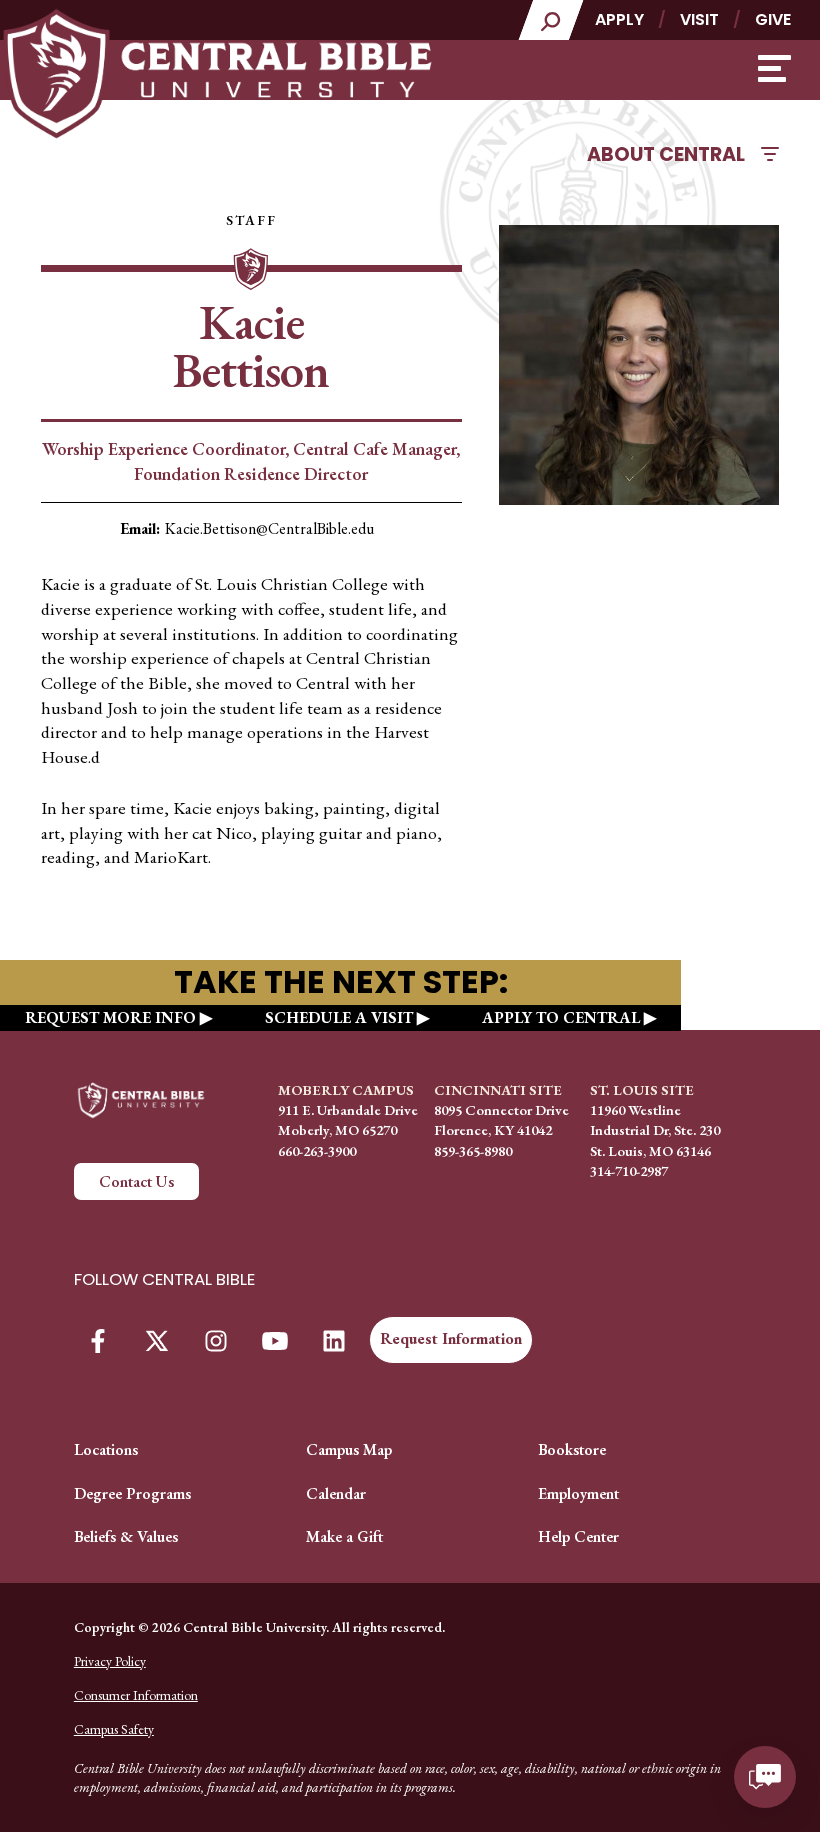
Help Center (578, 1536)
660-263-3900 (317, 1150)
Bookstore (572, 1449)
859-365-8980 (473, 1150)
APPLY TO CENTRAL (561, 1017)
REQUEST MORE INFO (110, 1017)
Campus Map (349, 1449)
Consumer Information (136, 1695)
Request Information (451, 1338)
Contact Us (136, 1181)
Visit (699, 19)
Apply (619, 19)
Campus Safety (114, 1729)
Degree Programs (132, 1493)
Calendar (336, 1493)
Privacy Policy (110, 1661)
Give (773, 19)
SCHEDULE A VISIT (339, 1017)
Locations (106, 1449)
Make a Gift (344, 1536)
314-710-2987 (629, 1170)
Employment (578, 1493)
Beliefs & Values (126, 1536)
